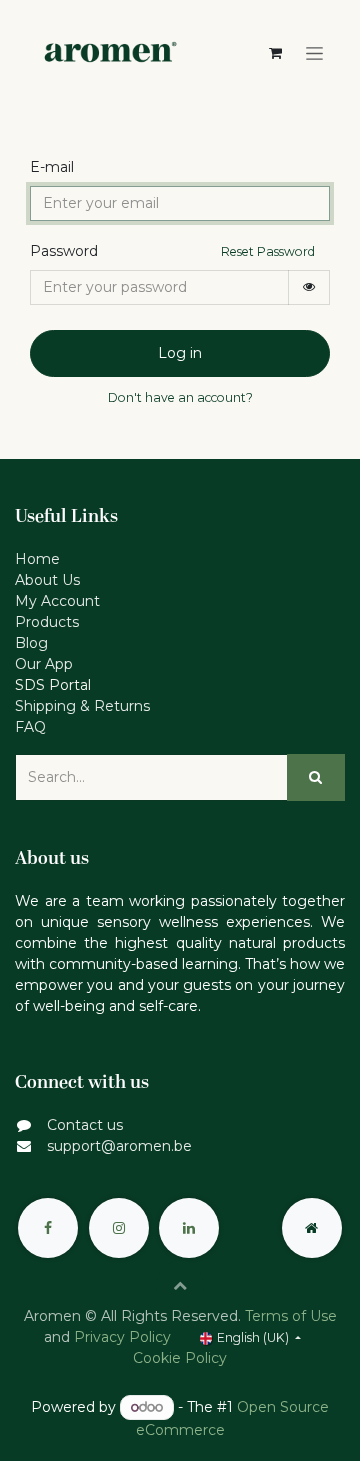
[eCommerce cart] (275, 53)
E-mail (52, 167)
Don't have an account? (180, 397)
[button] (180, 1285)
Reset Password (268, 251)
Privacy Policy (122, 1337)
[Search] (316, 777)
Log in (180, 353)
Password (64, 251)
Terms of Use (291, 1316)
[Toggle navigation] (314, 54)
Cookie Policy (180, 1358)
